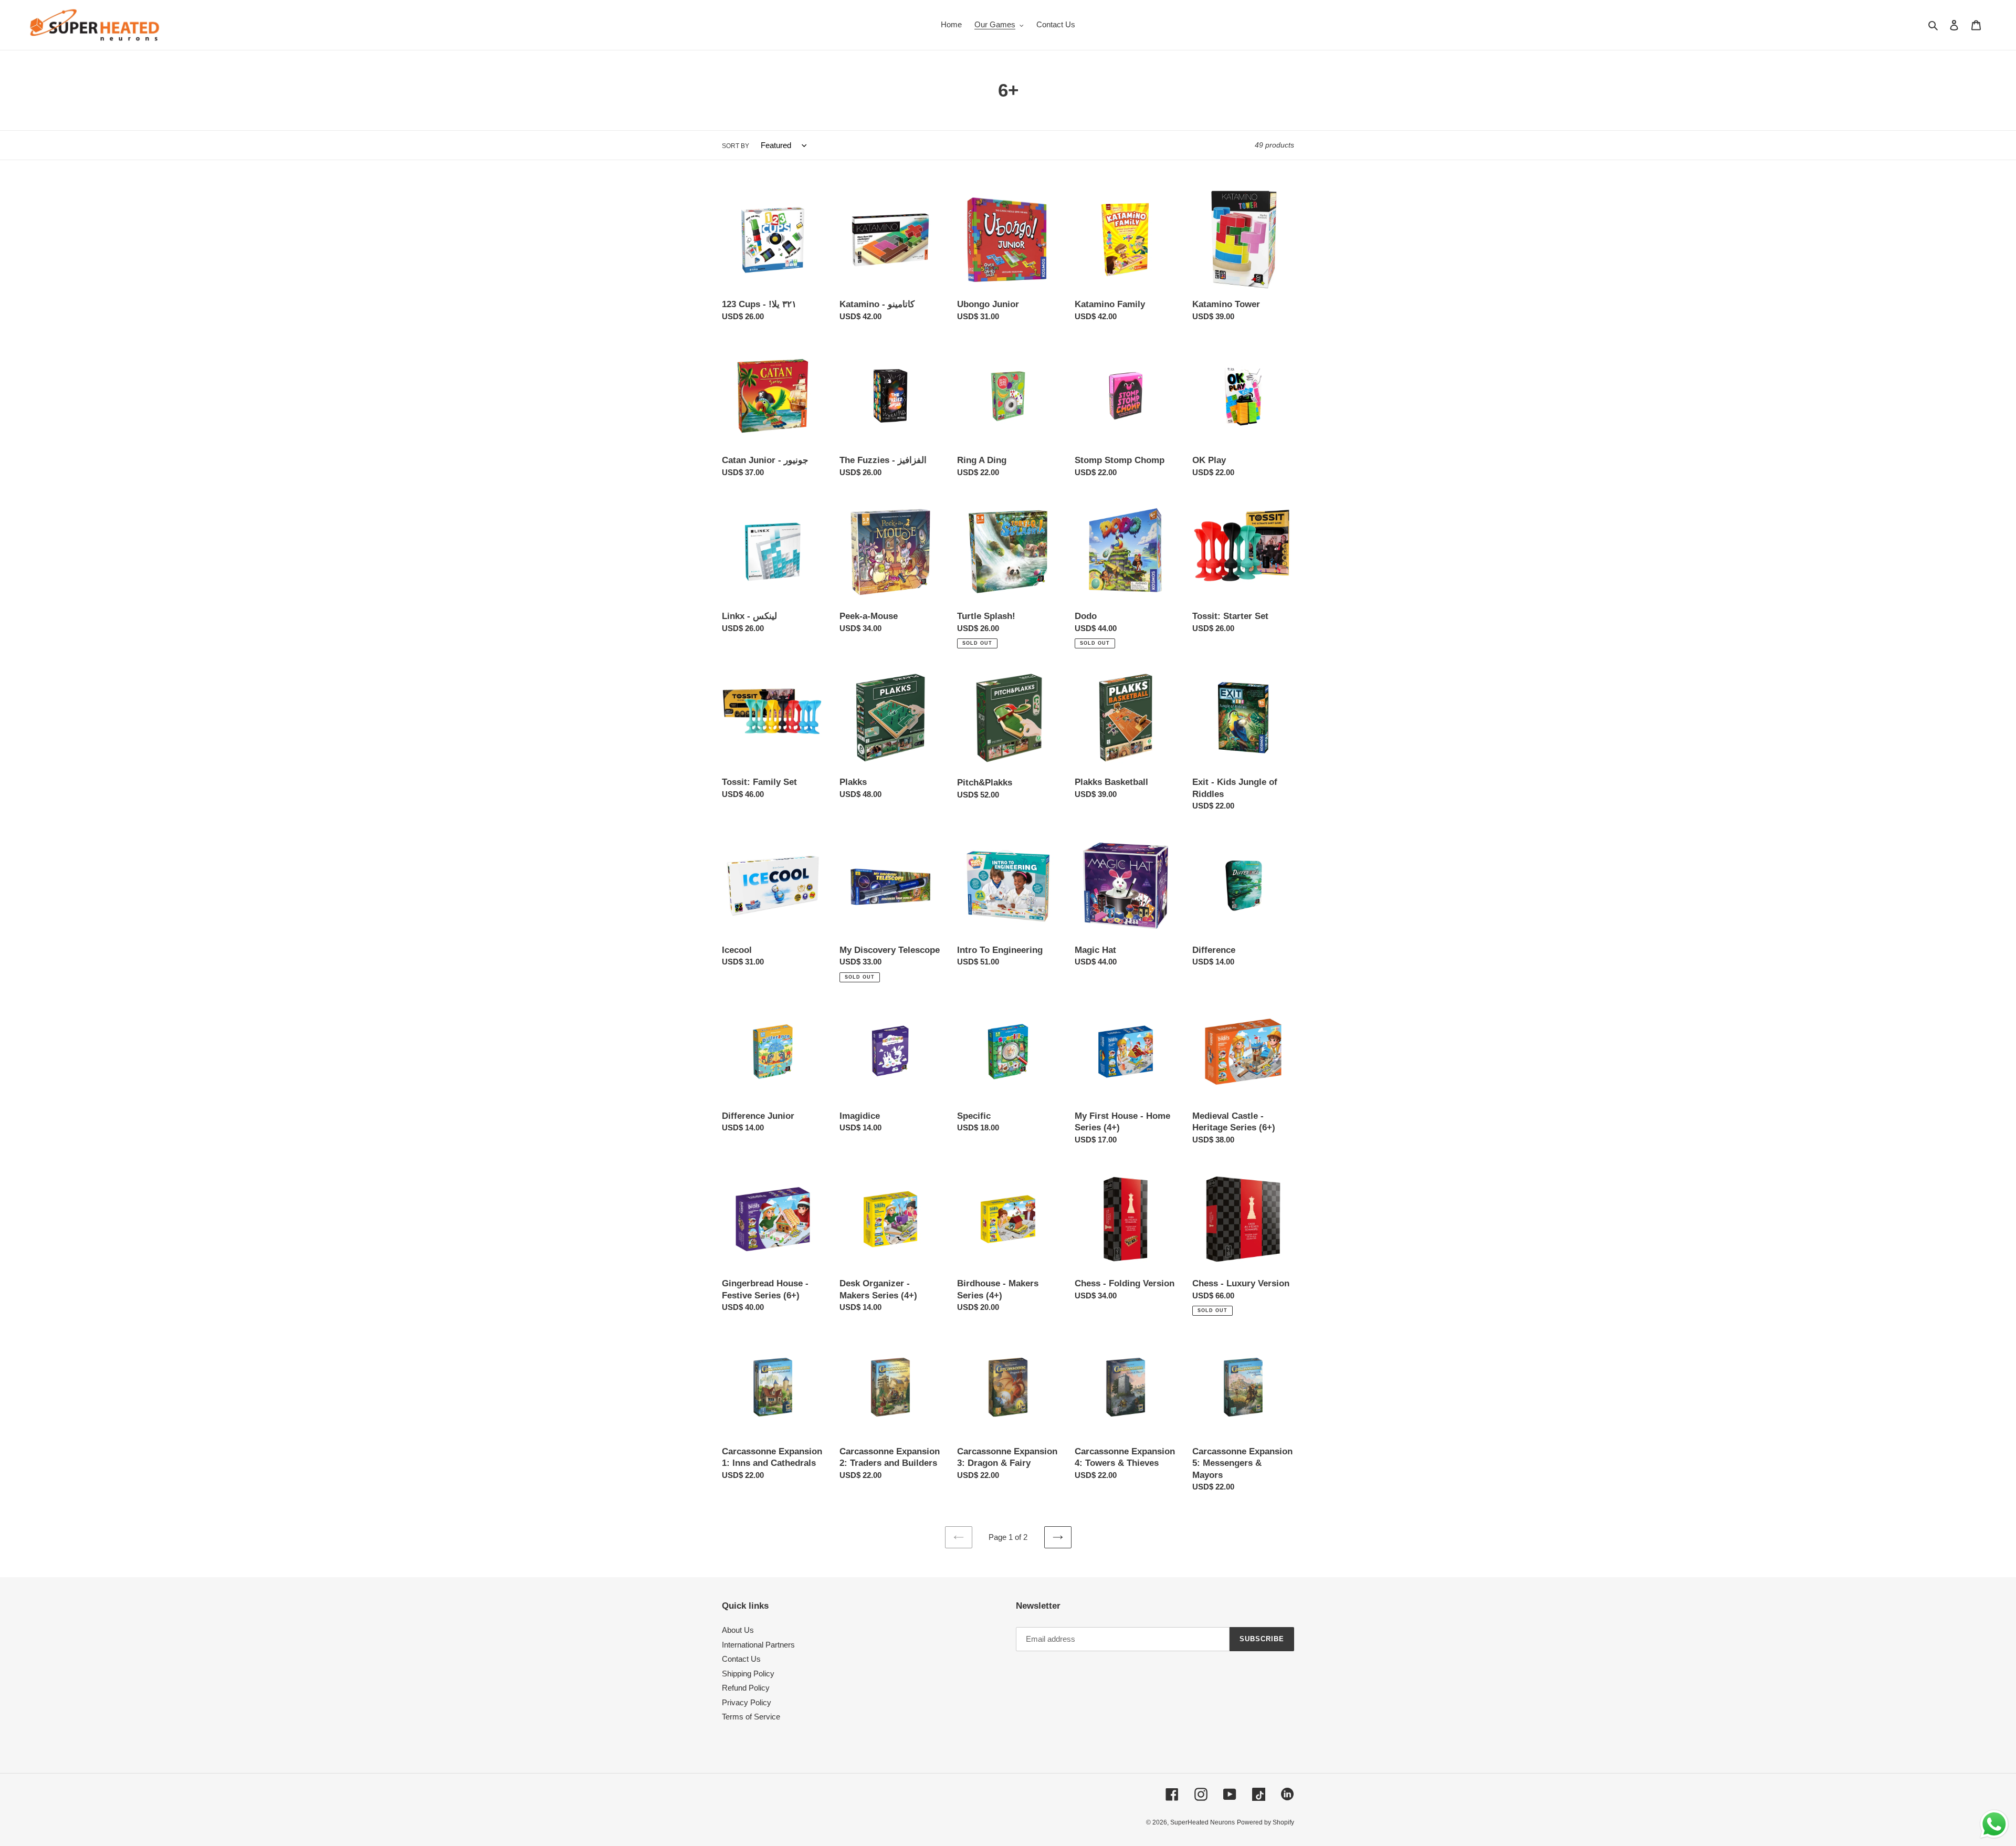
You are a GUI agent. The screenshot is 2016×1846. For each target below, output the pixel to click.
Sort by (736, 146)
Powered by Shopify (1266, 1822)
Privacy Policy (747, 1702)
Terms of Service (751, 1717)
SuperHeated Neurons (1203, 1822)
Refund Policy (746, 1688)
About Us (738, 1630)
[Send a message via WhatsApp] (1994, 1824)
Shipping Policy (748, 1674)
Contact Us (741, 1659)
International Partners (758, 1645)
